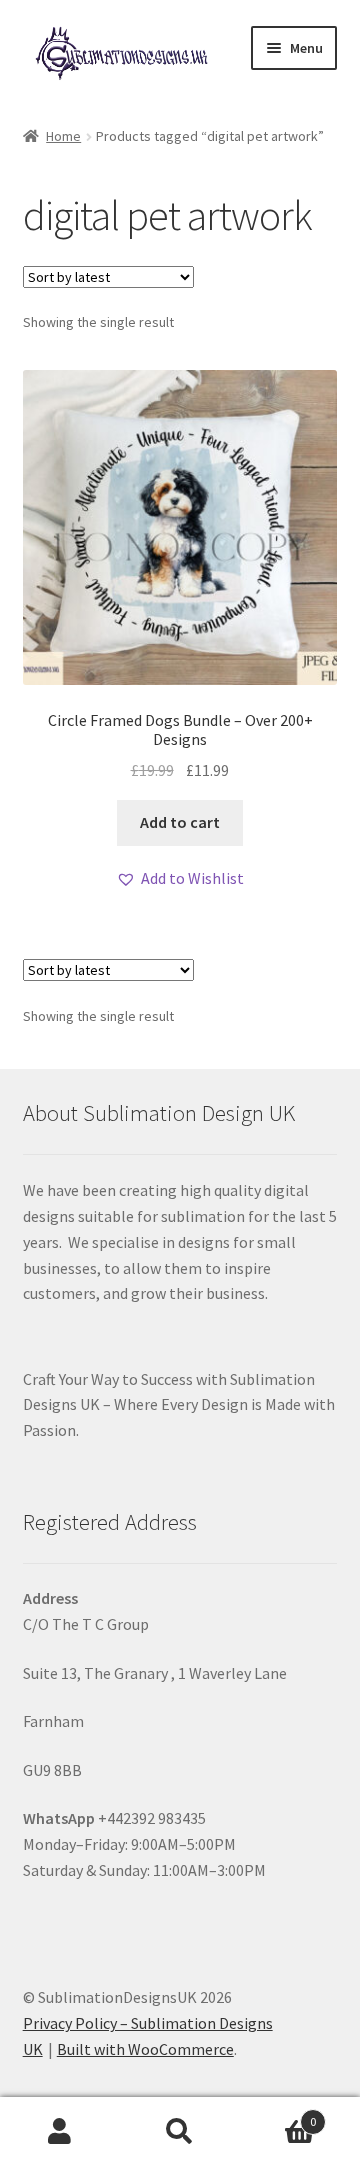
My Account (60, 2132)
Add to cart (180, 822)
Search (180, 2132)
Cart (278, 2114)
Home (63, 136)
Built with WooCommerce (145, 2049)
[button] (180, 879)
